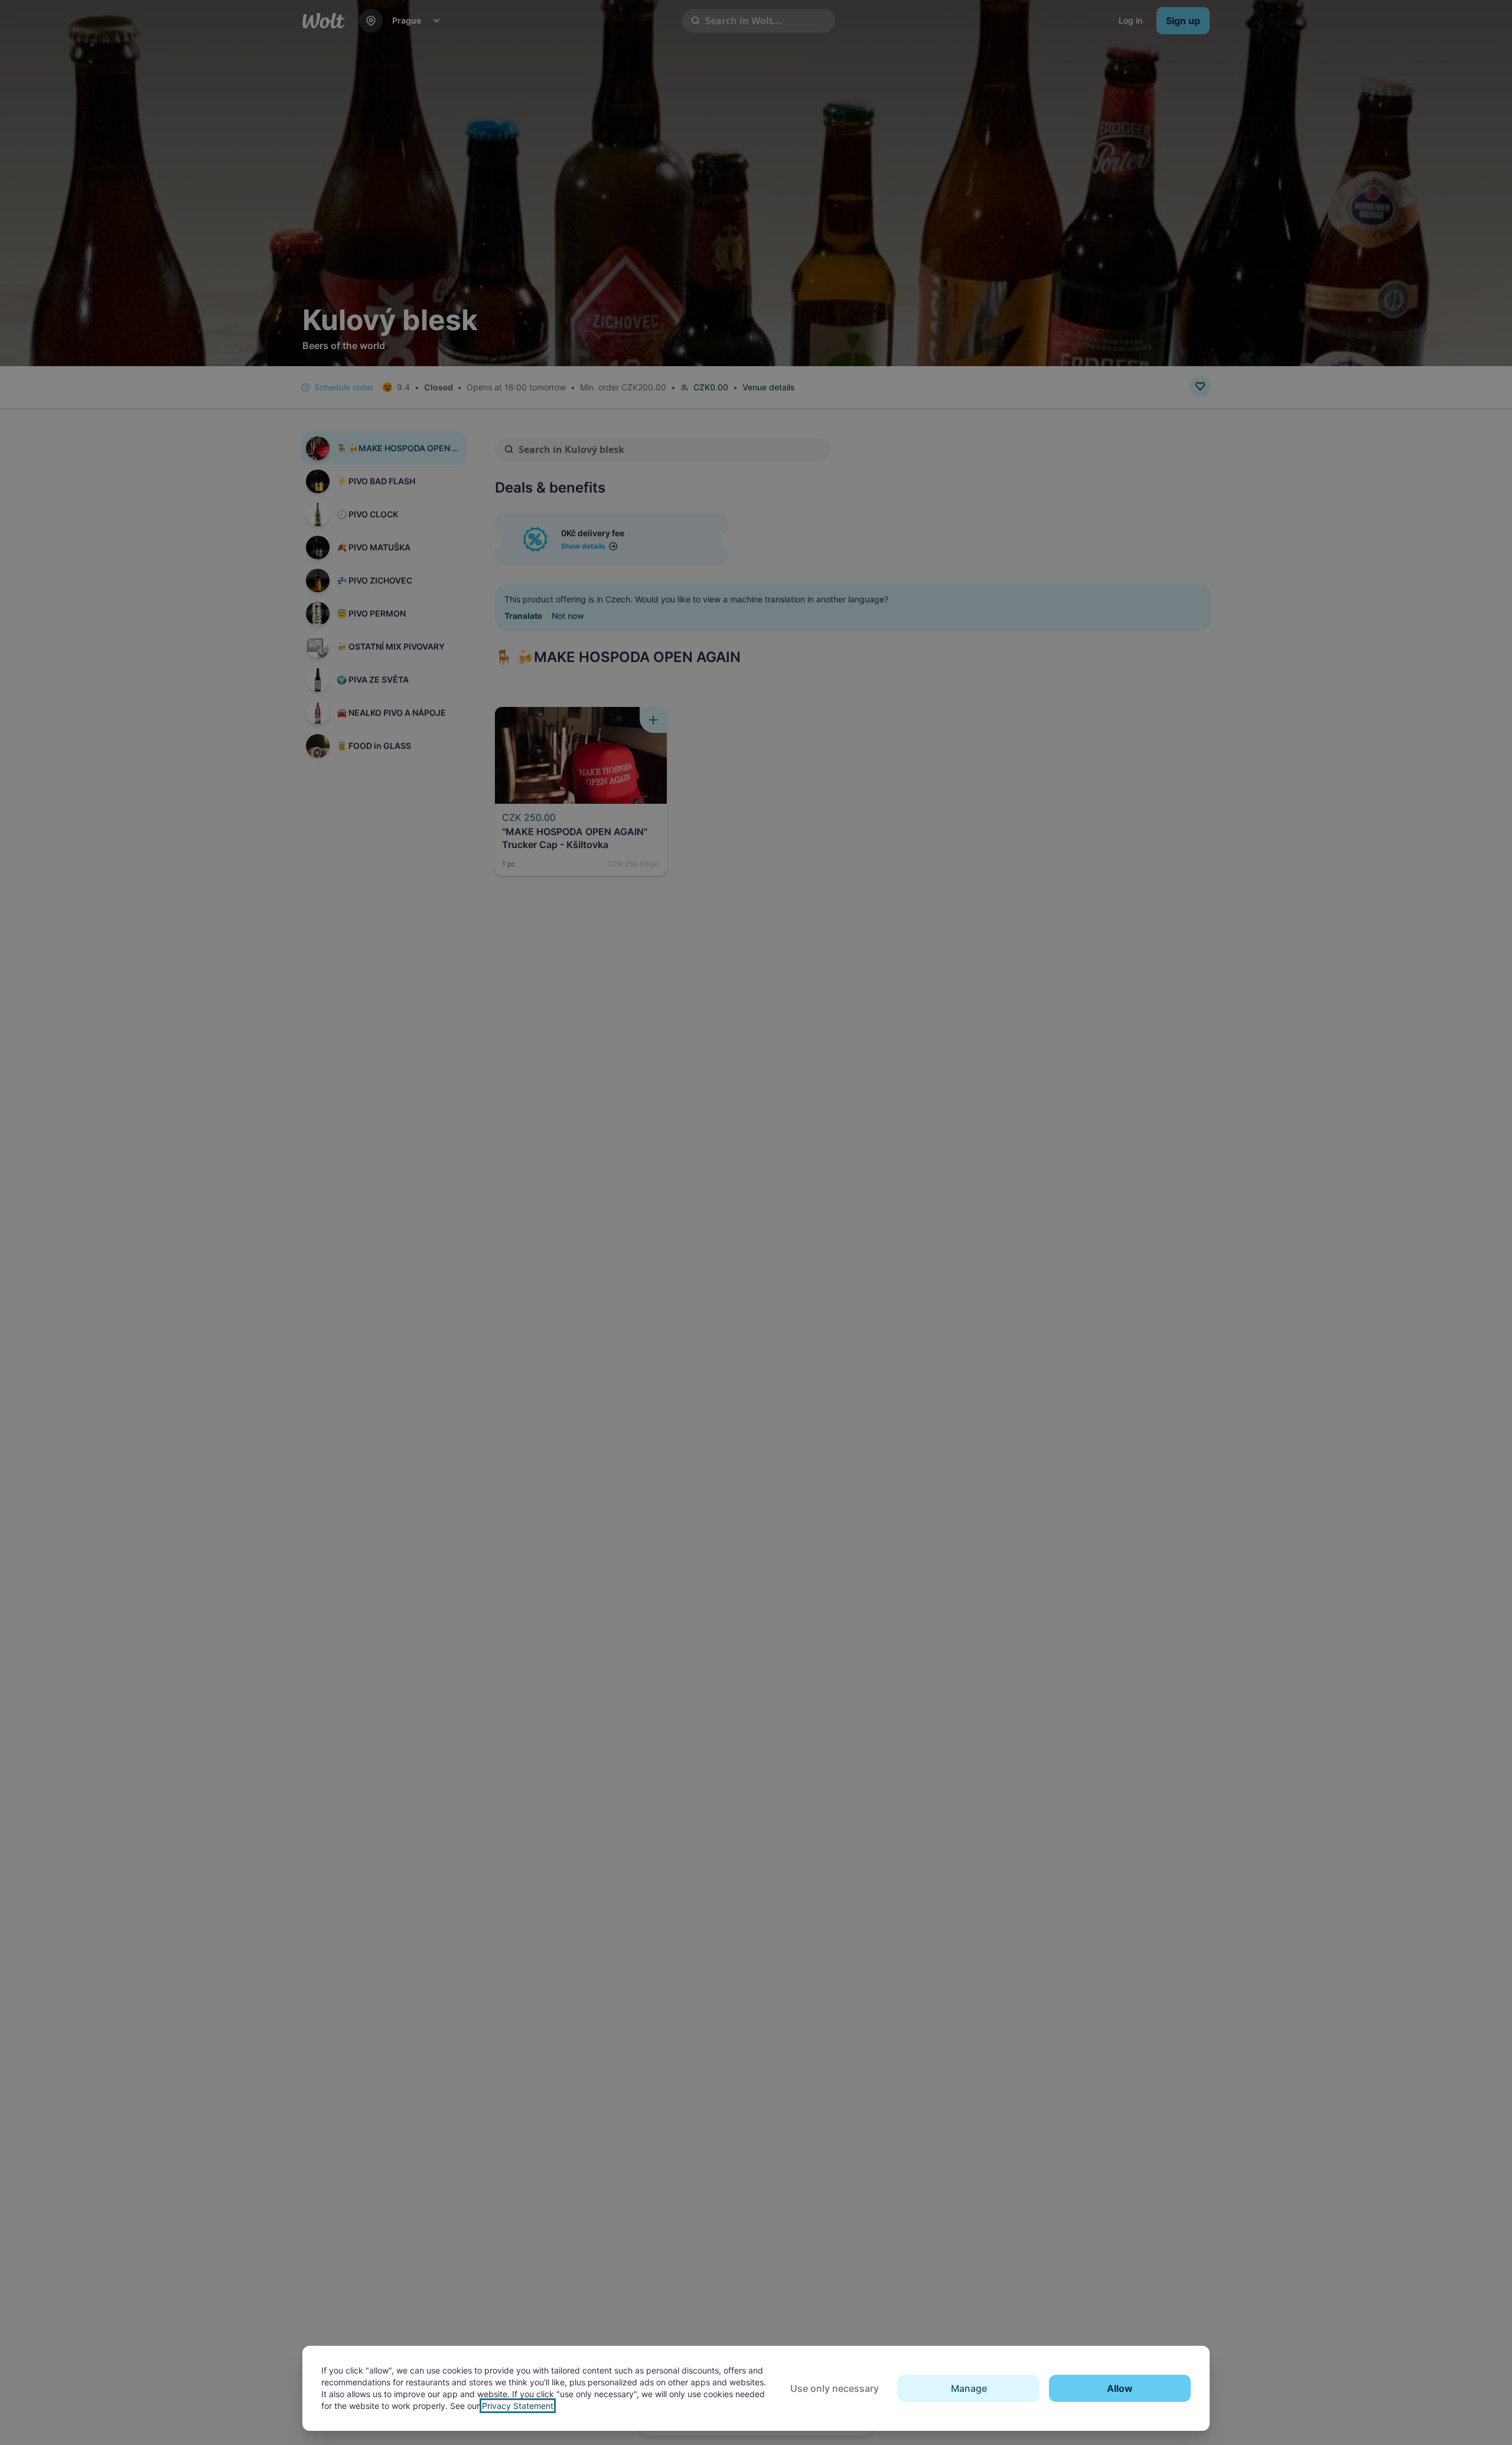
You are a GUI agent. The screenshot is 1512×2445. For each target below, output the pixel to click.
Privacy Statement (518, 2406)
